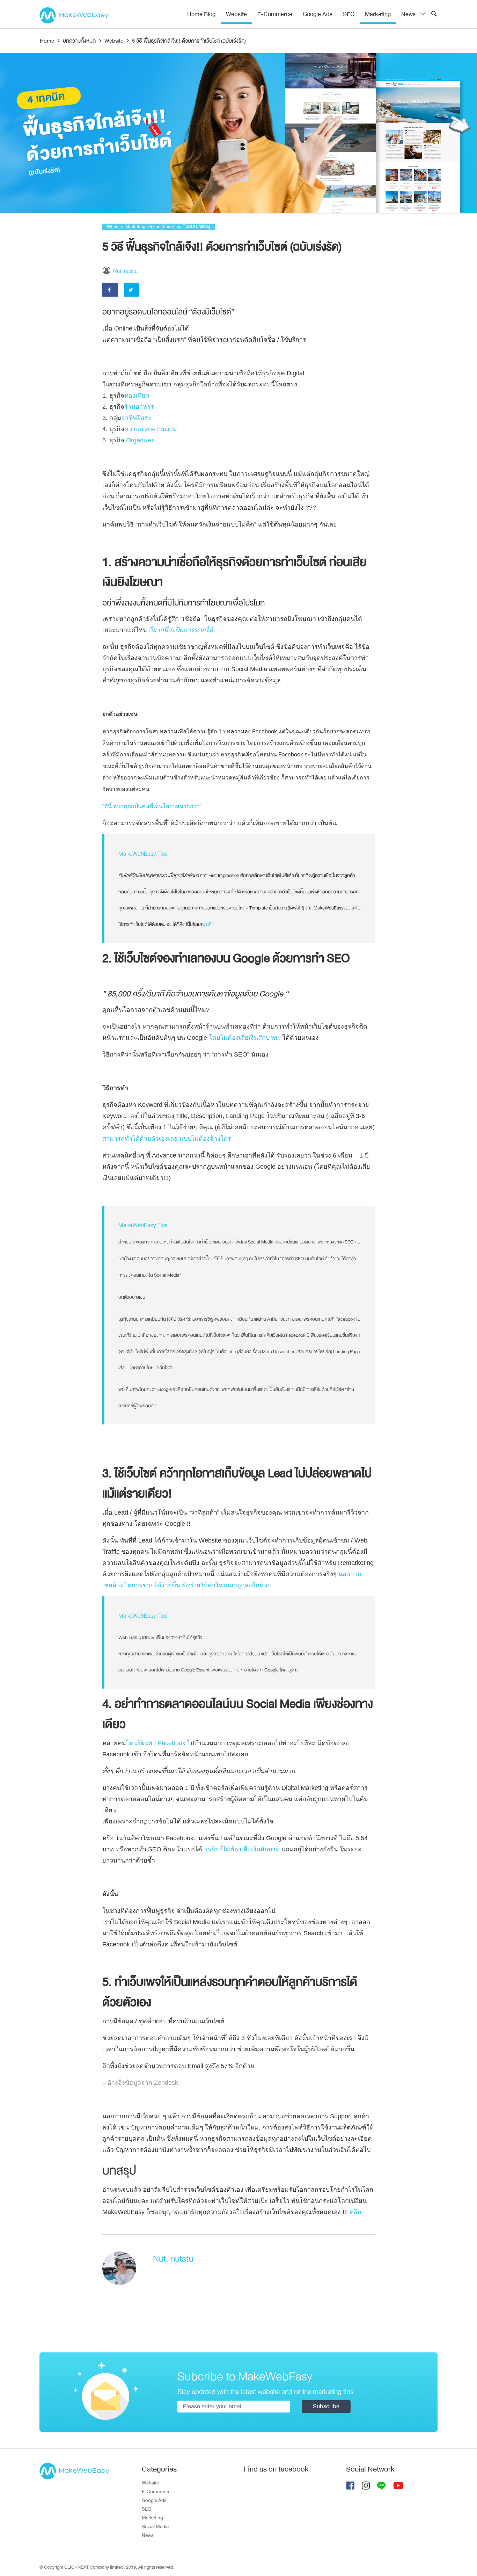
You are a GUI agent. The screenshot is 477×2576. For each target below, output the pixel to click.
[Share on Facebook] (110, 290)
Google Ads (318, 14)
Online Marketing (164, 227)
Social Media (155, 2526)
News (408, 14)
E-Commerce (275, 14)
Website (236, 14)
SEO (349, 14)
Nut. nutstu (125, 271)
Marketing (378, 14)
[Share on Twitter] (132, 290)
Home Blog (201, 14)
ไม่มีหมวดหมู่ (197, 227)
